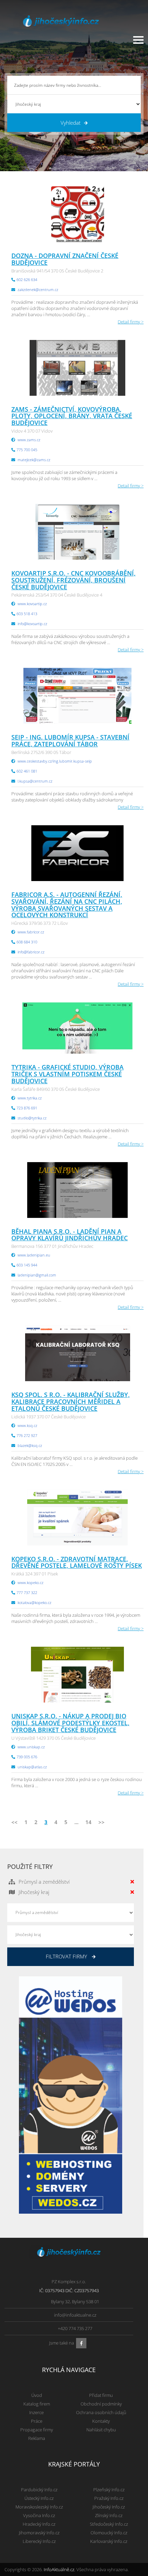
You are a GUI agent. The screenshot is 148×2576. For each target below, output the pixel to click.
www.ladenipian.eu (34, 1255)
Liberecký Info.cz (39, 2541)
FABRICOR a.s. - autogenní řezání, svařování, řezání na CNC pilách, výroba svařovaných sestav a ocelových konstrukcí (67, 905)
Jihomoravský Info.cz (39, 2533)
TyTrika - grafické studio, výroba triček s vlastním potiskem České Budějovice (67, 1074)
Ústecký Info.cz (39, 2498)
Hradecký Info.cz (39, 2524)
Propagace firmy (37, 2430)
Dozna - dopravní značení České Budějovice (65, 259)
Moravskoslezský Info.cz (39, 2507)
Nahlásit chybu (101, 2430)
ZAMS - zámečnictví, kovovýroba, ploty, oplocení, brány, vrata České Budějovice (72, 416)
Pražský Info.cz (109, 2498)
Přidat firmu (101, 2395)
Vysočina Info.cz (39, 2515)
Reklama (37, 2438)
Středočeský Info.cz (109, 2524)
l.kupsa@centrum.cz (35, 781)
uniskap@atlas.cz (32, 1767)
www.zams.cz (29, 440)
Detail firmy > (131, 322)
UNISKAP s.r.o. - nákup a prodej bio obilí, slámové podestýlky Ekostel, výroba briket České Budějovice (70, 1723)
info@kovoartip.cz (32, 624)
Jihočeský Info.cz (109, 2507)
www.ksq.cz (27, 1425)
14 (88, 1822)
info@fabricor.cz (31, 952)
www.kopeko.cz (30, 1582)
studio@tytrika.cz (32, 1118)
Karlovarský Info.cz (109, 2541)
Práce (37, 2421)
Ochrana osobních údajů (101, 2412)
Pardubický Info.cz (39, 2490)
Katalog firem (37, 2404)
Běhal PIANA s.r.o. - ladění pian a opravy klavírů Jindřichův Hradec (70, 1235)
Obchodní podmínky (101, 2404)
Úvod (37, 2395)
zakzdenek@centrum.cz (38, 289)
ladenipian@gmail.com (37, 1275)
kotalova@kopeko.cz (34, 1602)
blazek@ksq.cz (30, 1445)
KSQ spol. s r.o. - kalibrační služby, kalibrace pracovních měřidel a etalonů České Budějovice (71, 1401)
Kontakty (101, 2421)
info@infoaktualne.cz (75, 2315)
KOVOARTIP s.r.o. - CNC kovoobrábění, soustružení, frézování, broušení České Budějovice (73, 580)
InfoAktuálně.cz (59, 2569)
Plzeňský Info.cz (109, 2490)
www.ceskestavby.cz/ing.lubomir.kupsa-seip (55, 761)
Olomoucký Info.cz (109, 2533)
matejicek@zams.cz (34, 460)
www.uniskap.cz (31, 1747)
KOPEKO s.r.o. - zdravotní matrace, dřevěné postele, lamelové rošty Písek (77, 1562)
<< (14, 1822)
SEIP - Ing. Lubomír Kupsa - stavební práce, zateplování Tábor (70, 741)
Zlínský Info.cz (109, 2515)
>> (102, 1822)
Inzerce (36, 2412)
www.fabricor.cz (31, 932)
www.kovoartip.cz (32, 604)
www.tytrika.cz (30, 1098)
